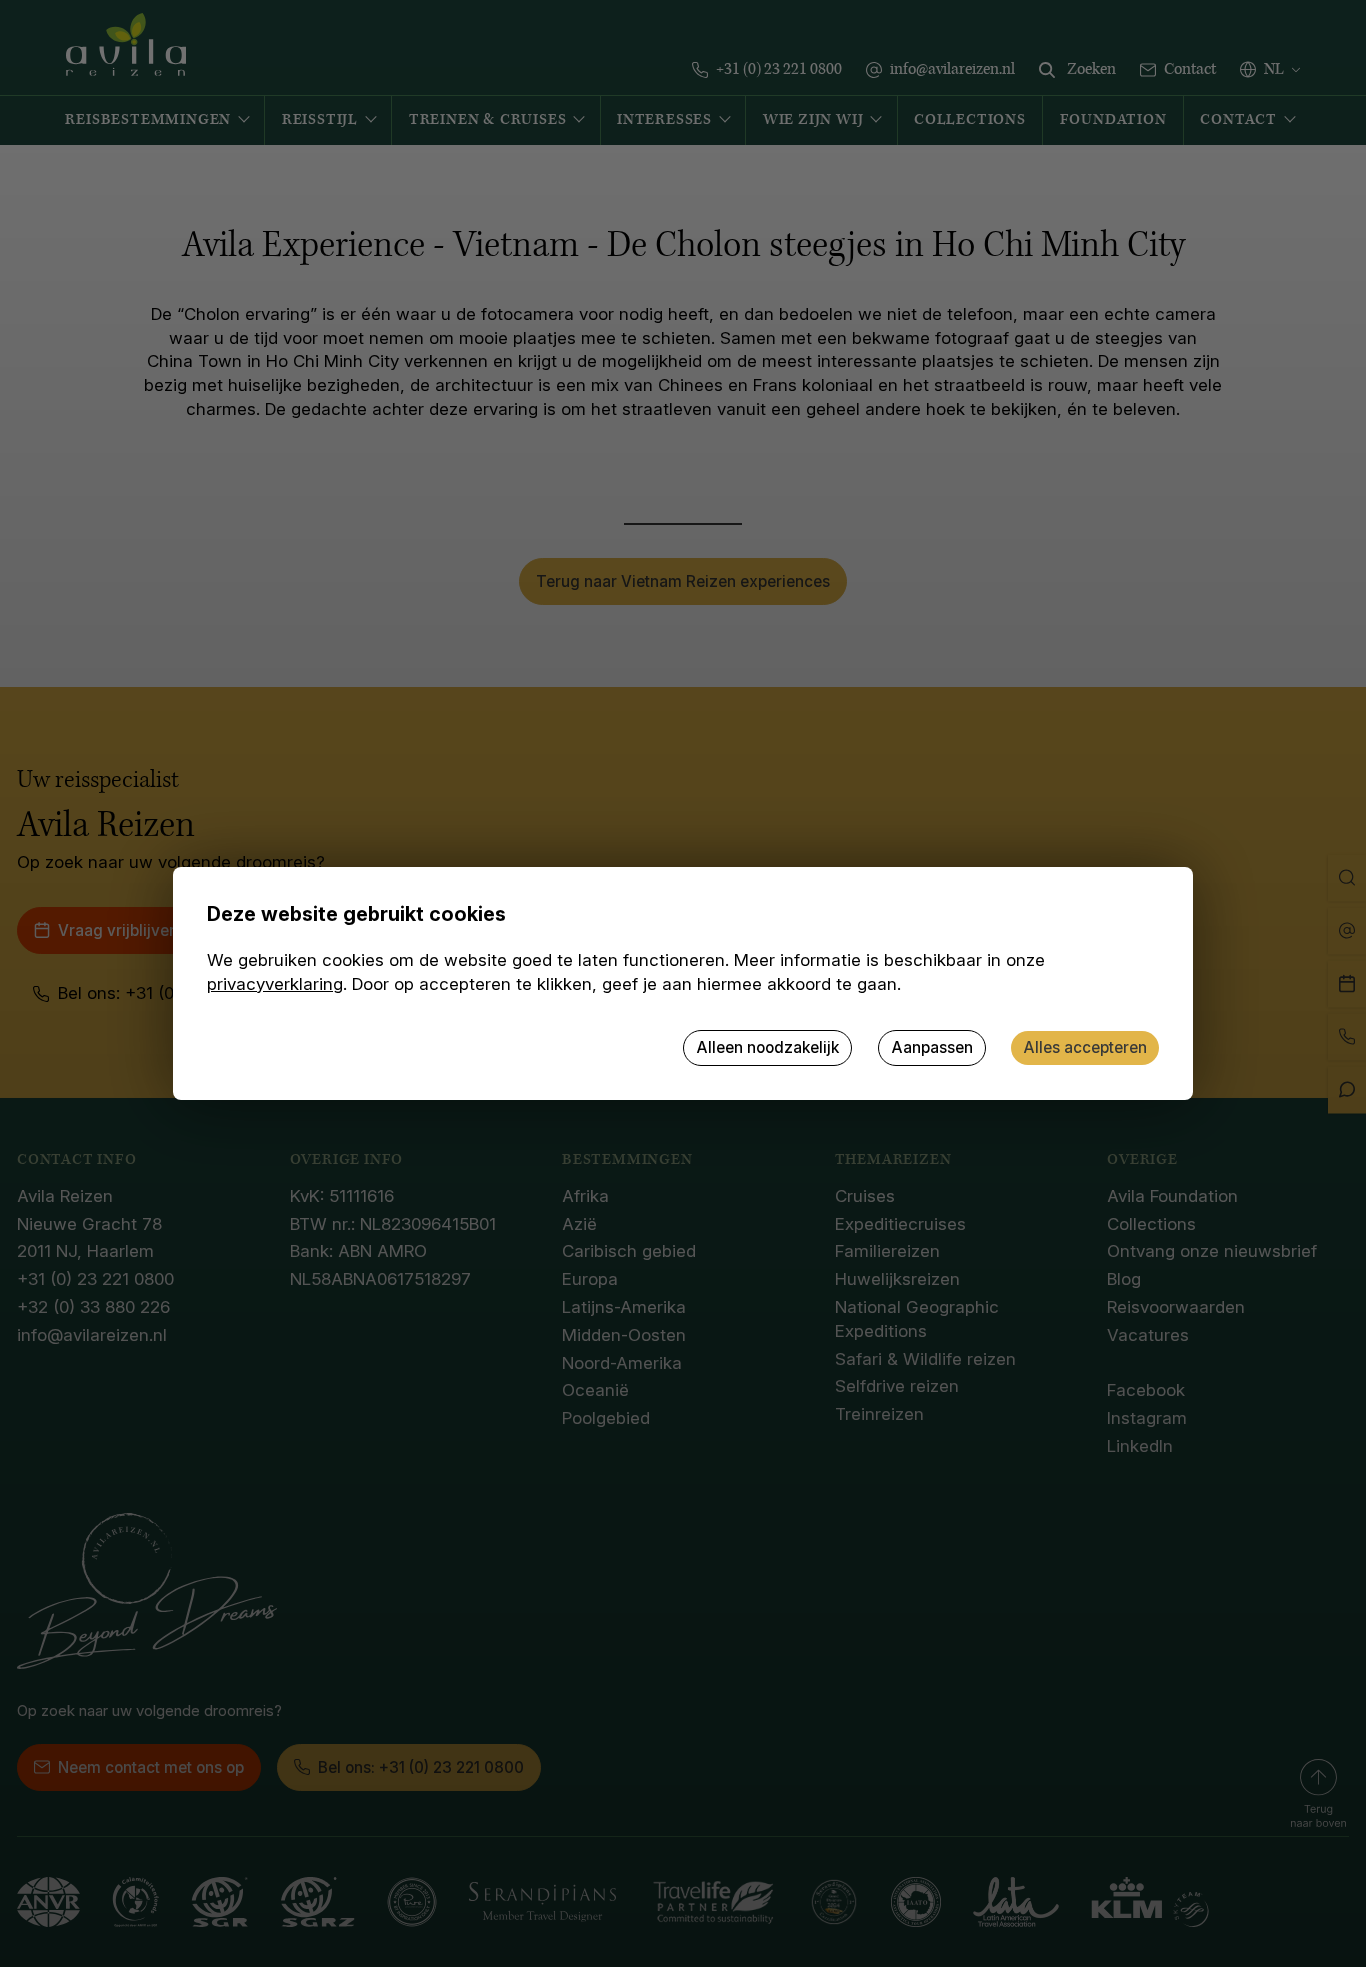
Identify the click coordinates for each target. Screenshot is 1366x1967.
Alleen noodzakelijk (767, 1047)
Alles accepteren (1085, 1047)
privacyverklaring (275, 984)
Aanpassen (932, 1047)
